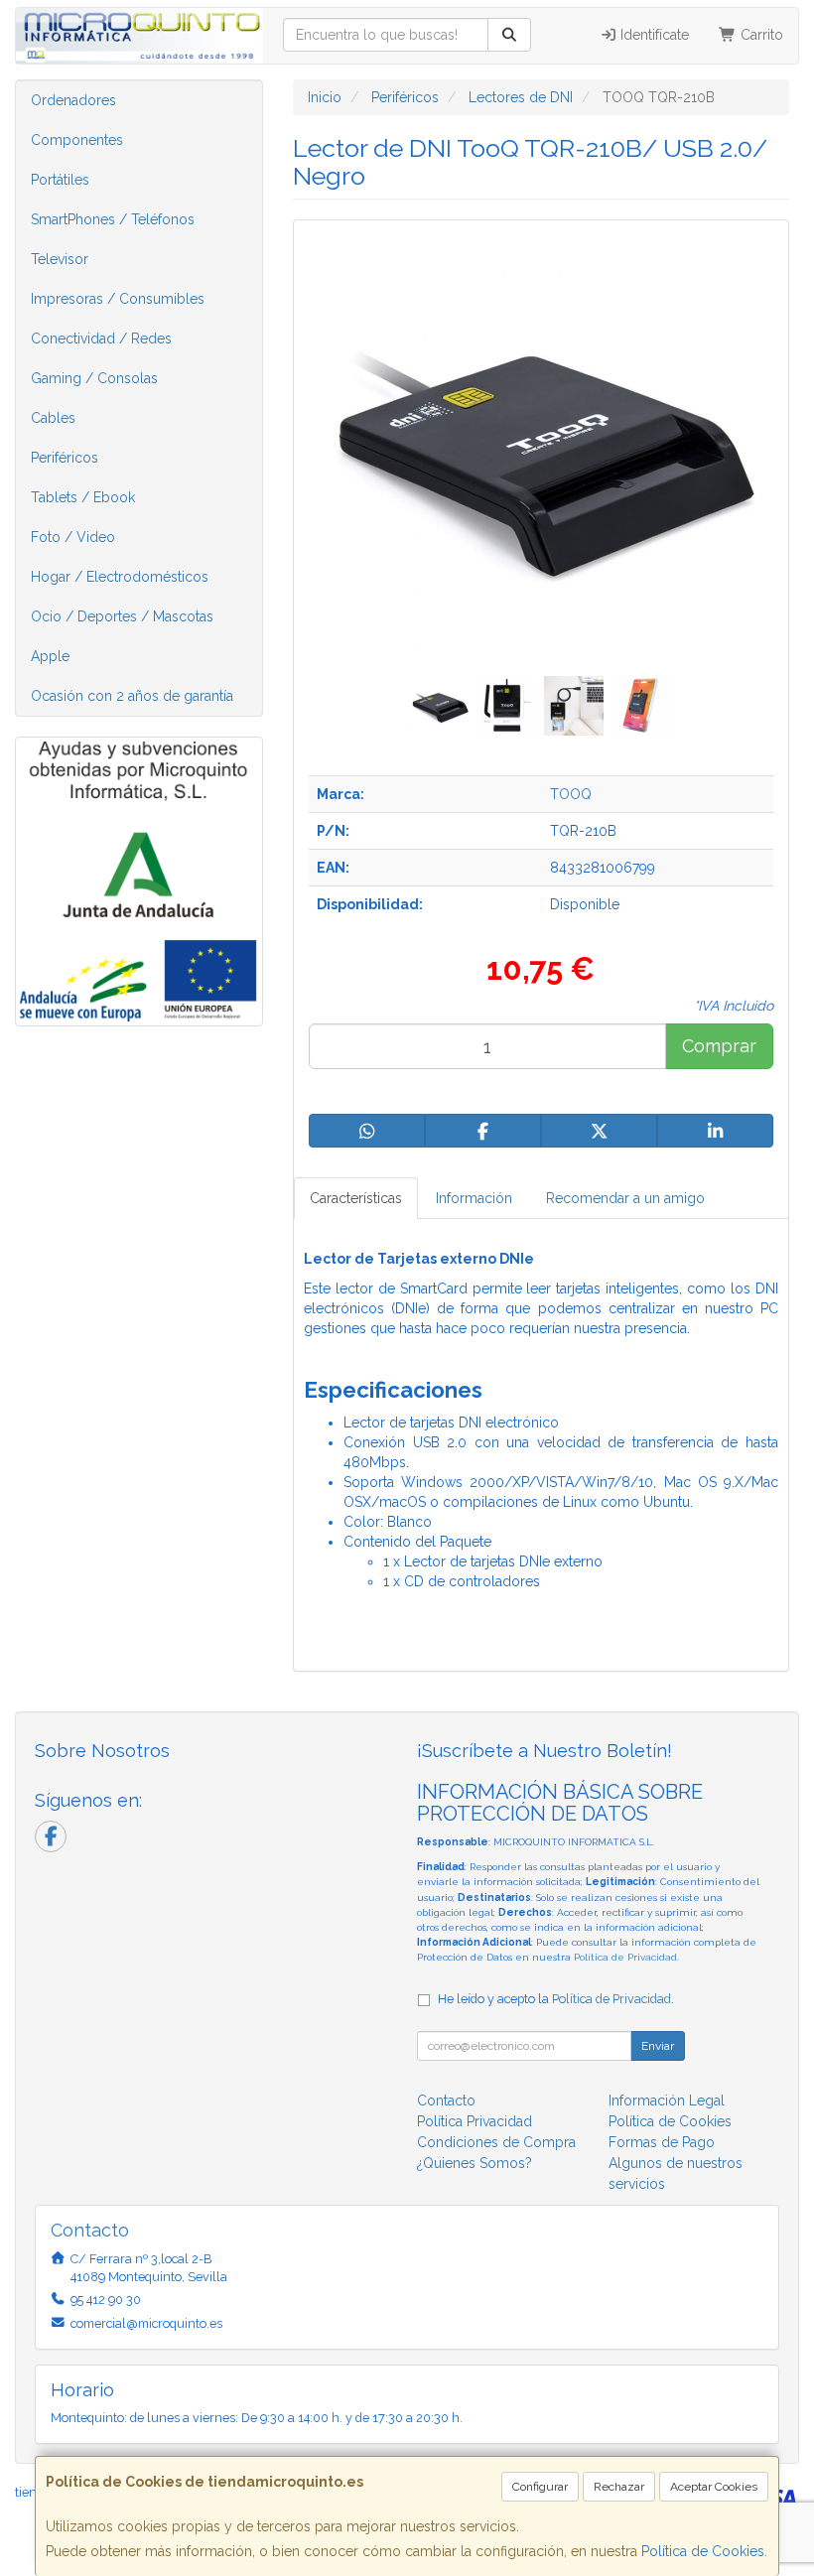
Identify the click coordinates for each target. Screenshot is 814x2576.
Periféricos (65, 458)
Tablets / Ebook (83, 497)
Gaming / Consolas (94, 378)
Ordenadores (73, 100)
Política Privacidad (475, 2121)
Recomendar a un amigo (625, 1198)
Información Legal (667, 2101)
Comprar (719, 1046)
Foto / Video (73, 537)
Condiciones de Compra (496, 2142)
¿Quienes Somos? (475, 2163)
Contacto (446, 2101)
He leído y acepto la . (556, 1999)
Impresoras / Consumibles (118, 299)
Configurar (540, 2487)
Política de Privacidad (625, 1957)
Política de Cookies (703, 2551)
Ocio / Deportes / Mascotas (122, 616)
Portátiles (60, 180)
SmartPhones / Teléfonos (113, 219)
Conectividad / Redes (101, 339)
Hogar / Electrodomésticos (120, 577)
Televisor (60, 259)
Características (356, 1198)
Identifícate (653, 35)
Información (474, 1198)
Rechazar (619, 2487)
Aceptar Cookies (714, 2487)
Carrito (760, 35)
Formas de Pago (662, 2142)
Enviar (658, 2046)
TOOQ (571, 794)
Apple (50, 656)
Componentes (77, 140)
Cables (53, 418)
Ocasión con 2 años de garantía (132, 696)
